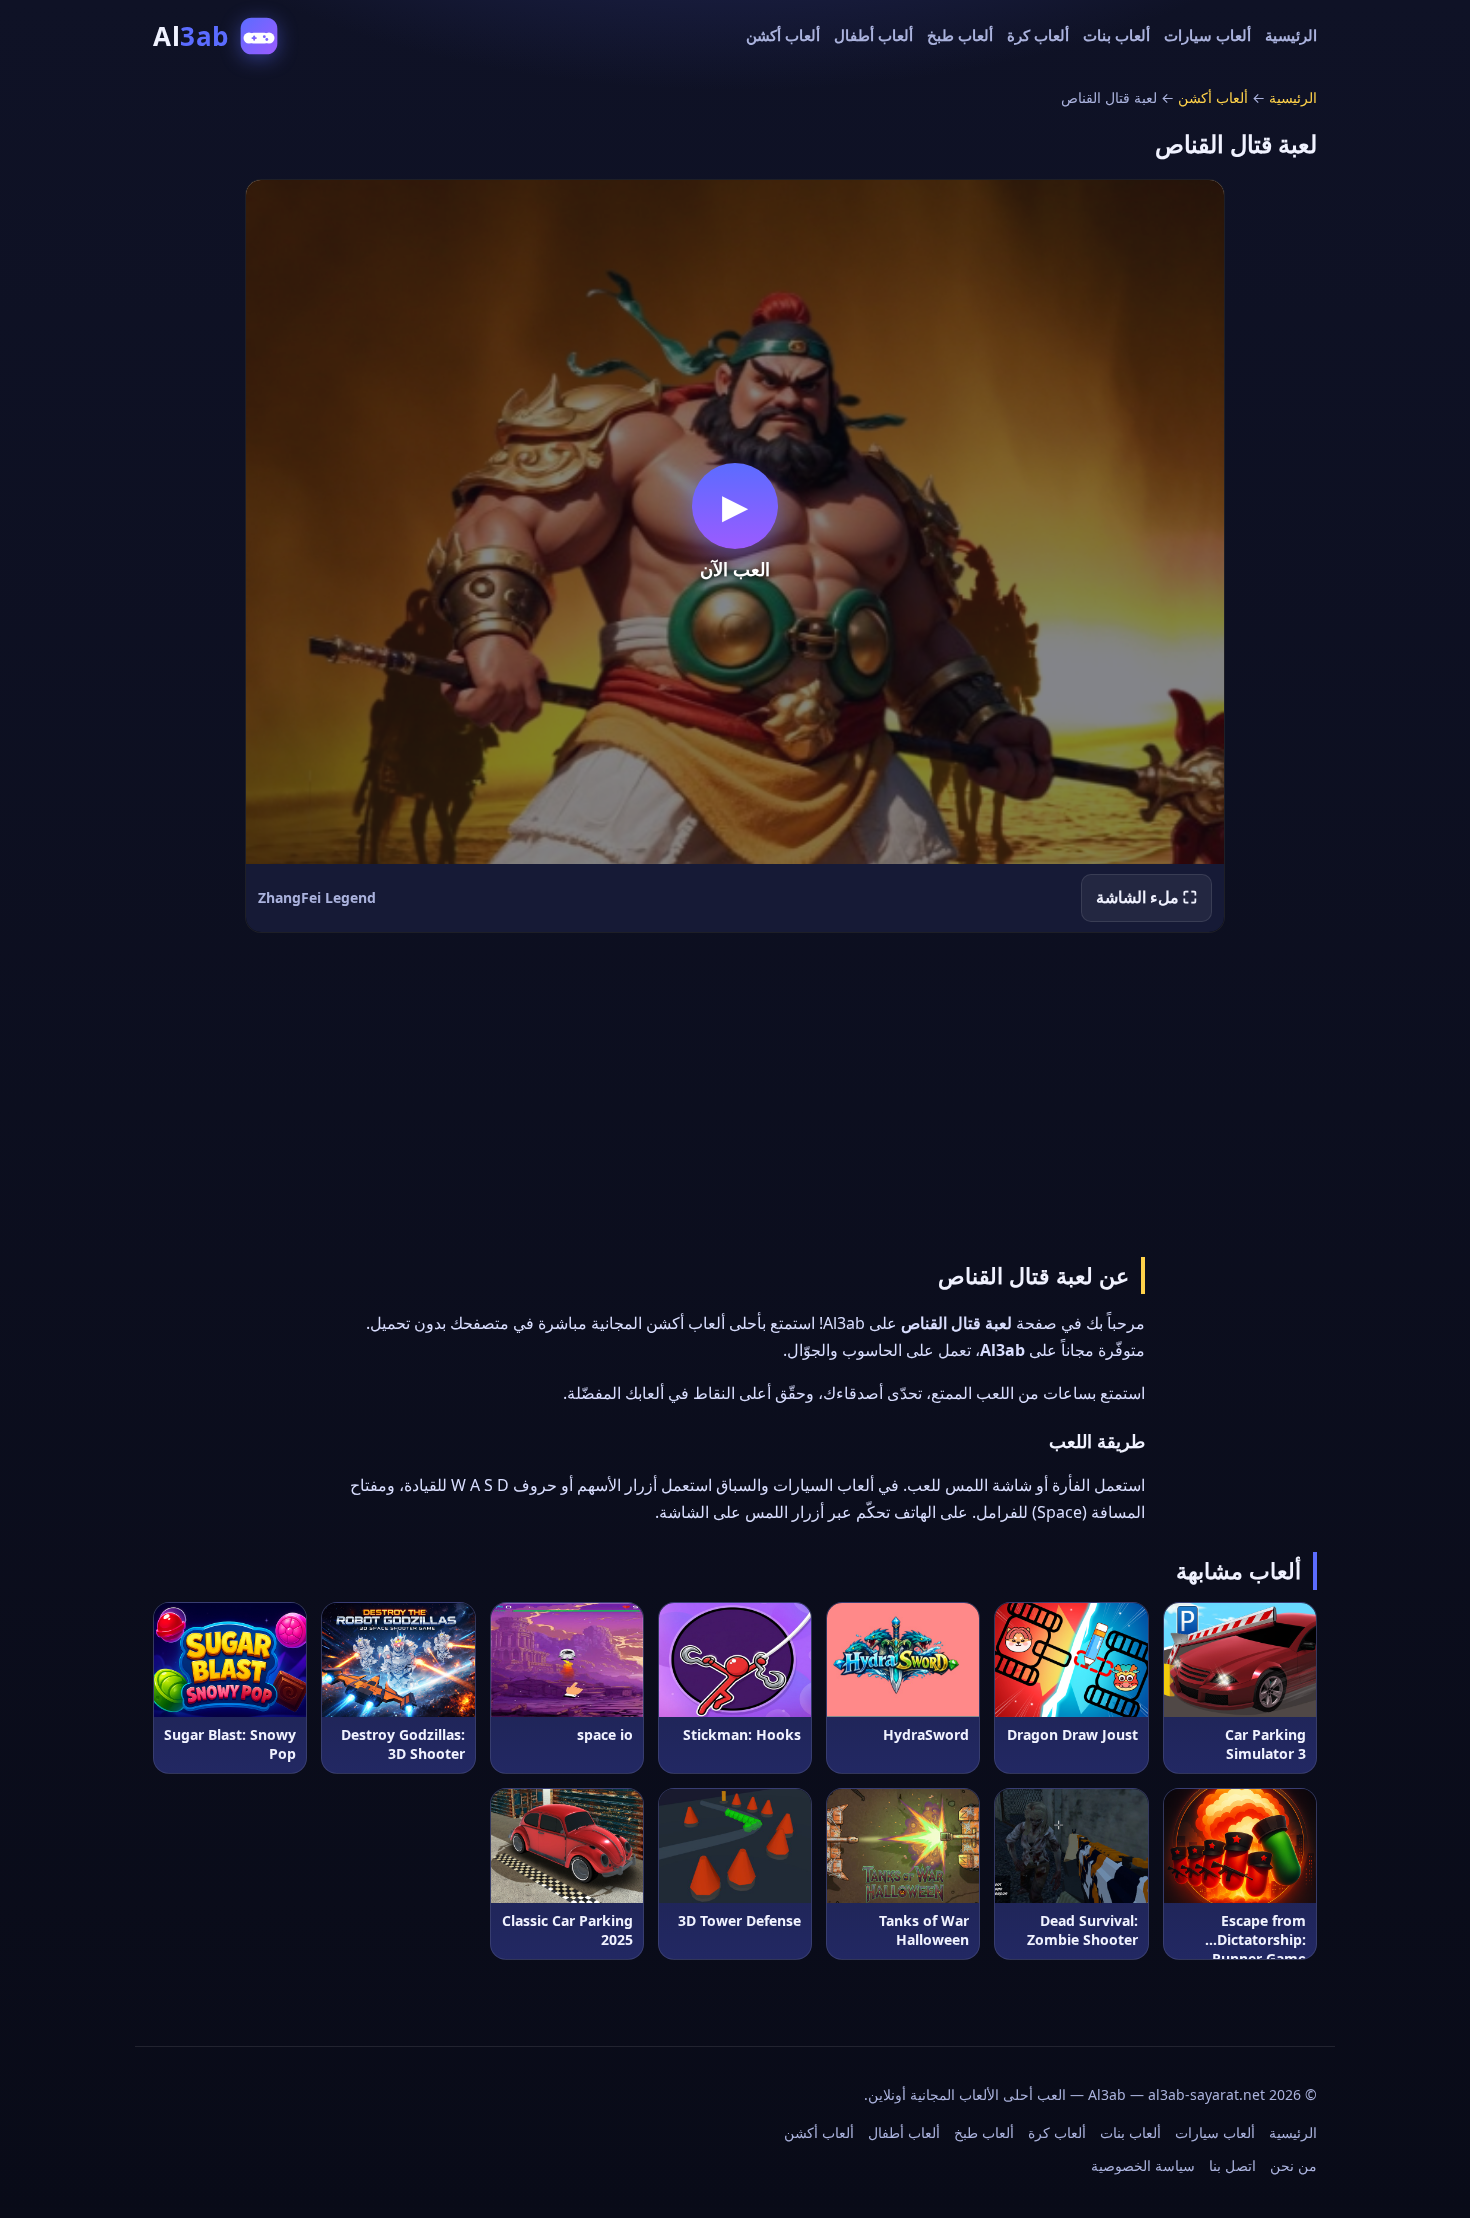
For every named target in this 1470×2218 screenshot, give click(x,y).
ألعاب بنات (1116, 35)
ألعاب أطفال (873, 35)
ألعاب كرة (1038, 35)
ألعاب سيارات (1207, 35)
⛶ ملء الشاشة (1146, 897)
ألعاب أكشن (783, 35)
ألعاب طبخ (960, 35)
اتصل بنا (1232, 2165)
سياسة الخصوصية (1143, 2165)
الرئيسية (1291, 35)
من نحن (1293, 2165)
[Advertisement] (735, 1091)
